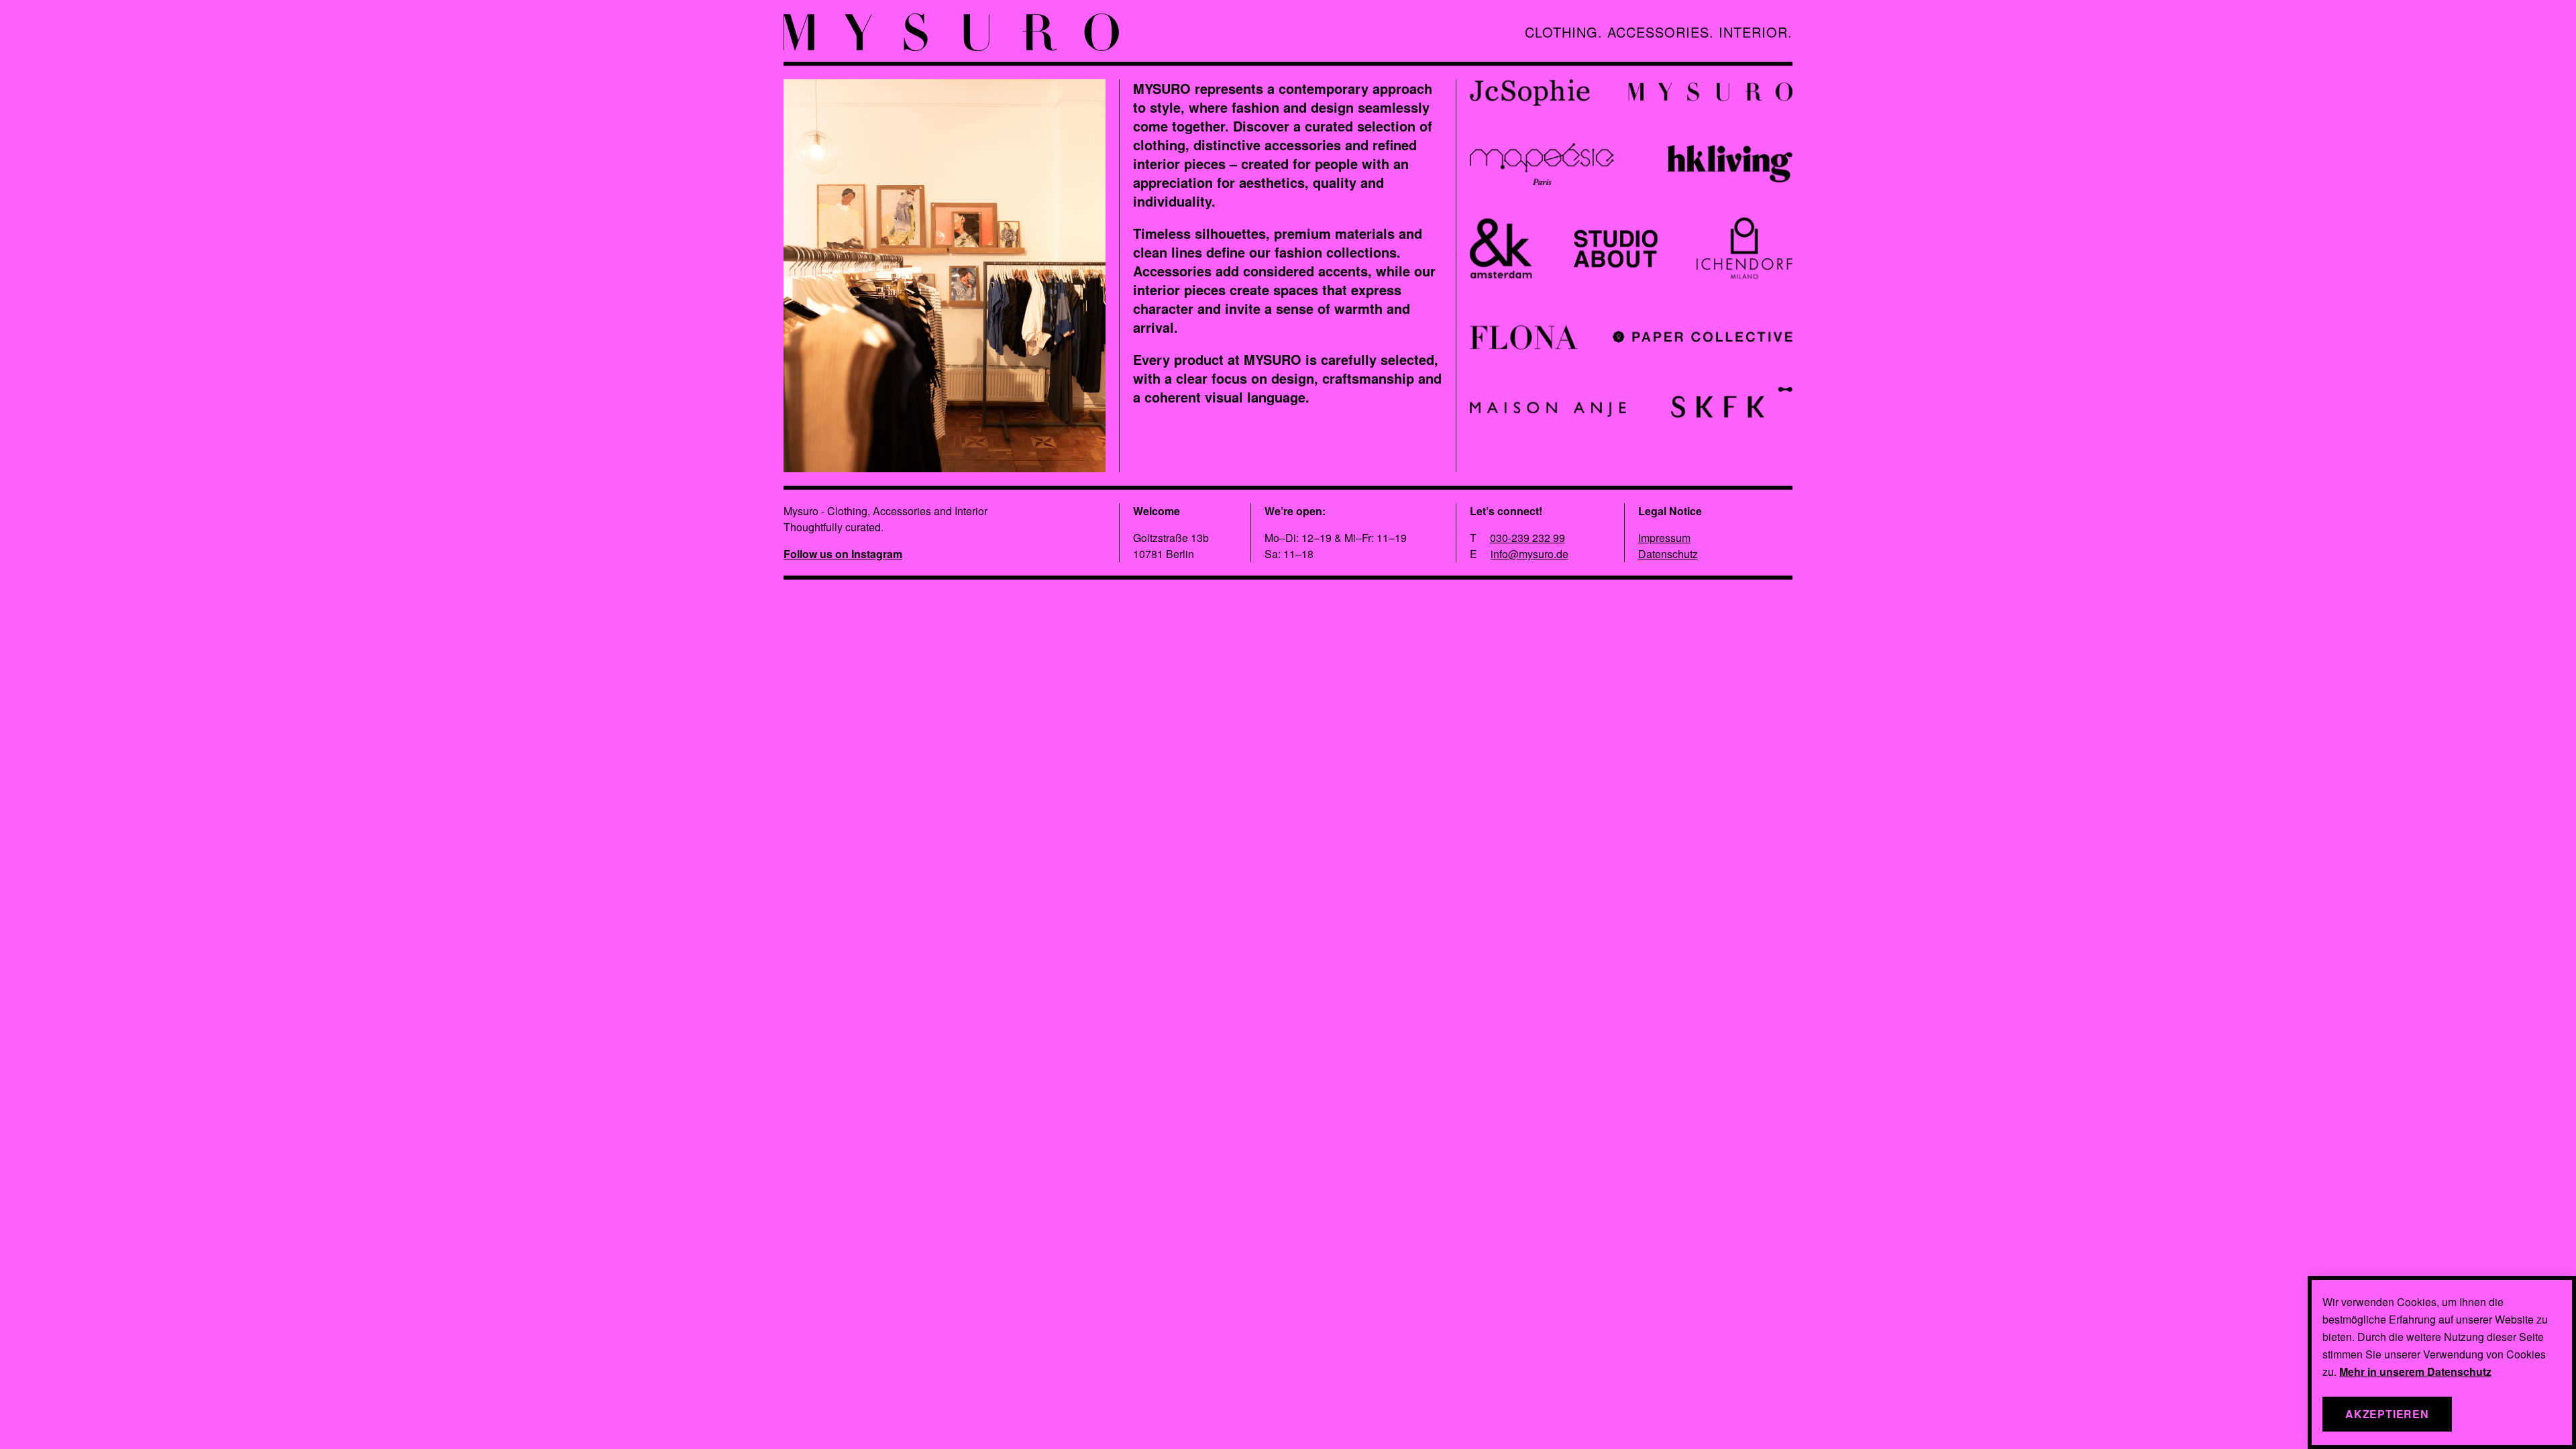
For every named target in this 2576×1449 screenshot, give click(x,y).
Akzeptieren (2387, 1414)
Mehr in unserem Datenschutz (2415, 1372)
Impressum (1664, 538)
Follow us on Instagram (843, 554)
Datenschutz (1668, 554)
